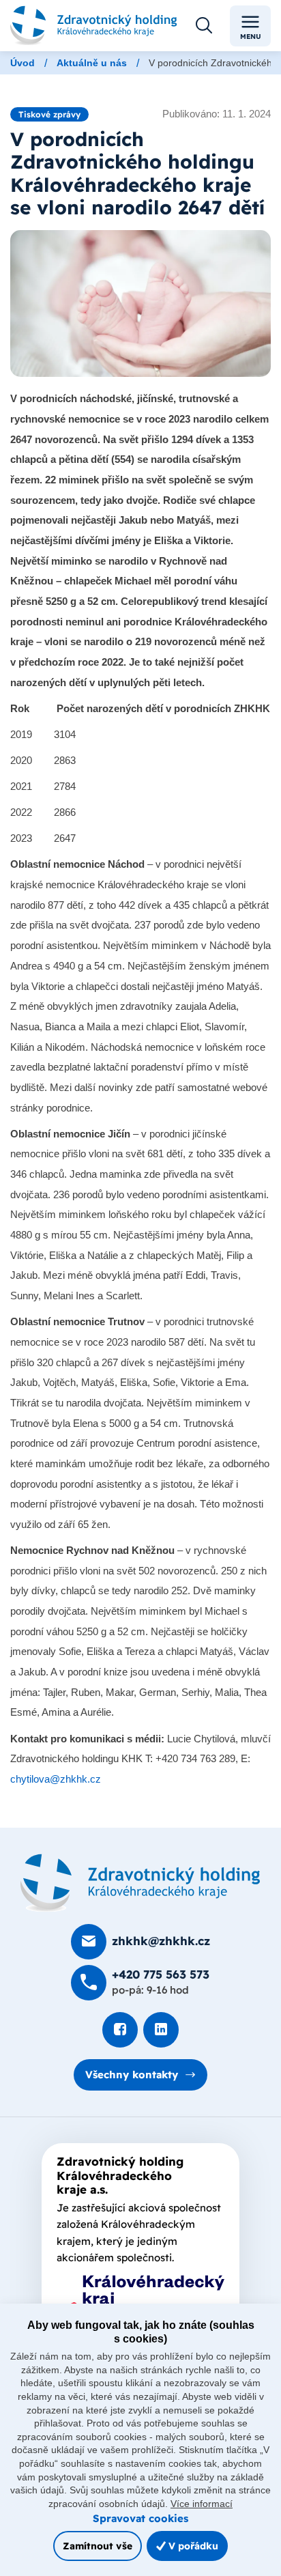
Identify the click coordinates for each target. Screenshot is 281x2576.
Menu (251, 37)
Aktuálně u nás (92, 63)
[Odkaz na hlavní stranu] (94, 26)
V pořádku (192, 2546)
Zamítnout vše (98, 2546)
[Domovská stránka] (140, 1883)
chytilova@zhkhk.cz (56, 1779)
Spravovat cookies (140, 2518)
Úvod (23, 63)
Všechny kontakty (132, 2075)
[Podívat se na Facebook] (120, 2030)
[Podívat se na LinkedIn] (161, 2030)
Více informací (202, 2504)
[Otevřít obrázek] (140, 303)
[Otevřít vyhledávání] (204, 26)
